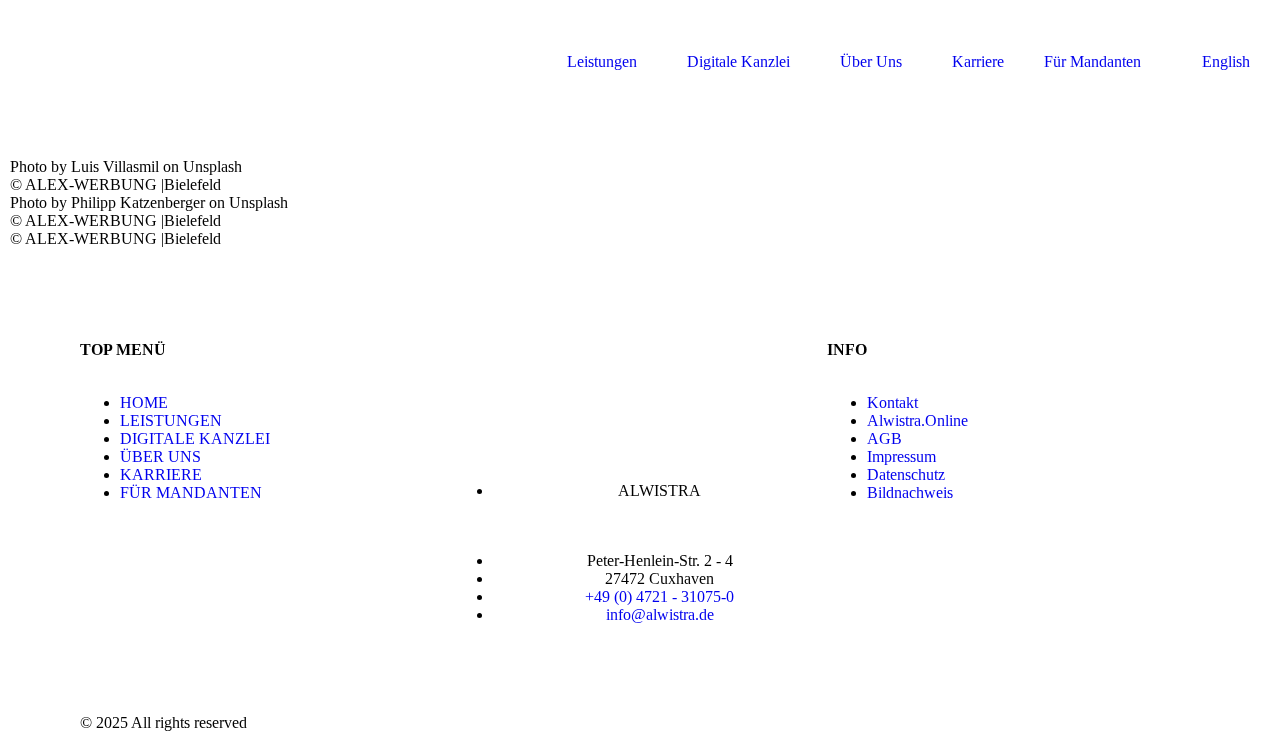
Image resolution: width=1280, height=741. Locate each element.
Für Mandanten (1092, 61)
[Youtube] (213, 666)
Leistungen (602, 61)
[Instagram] (159, 666)
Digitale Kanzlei (738, 61)
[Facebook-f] (105, 666)
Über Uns (871, 61)
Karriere (978, 61)
